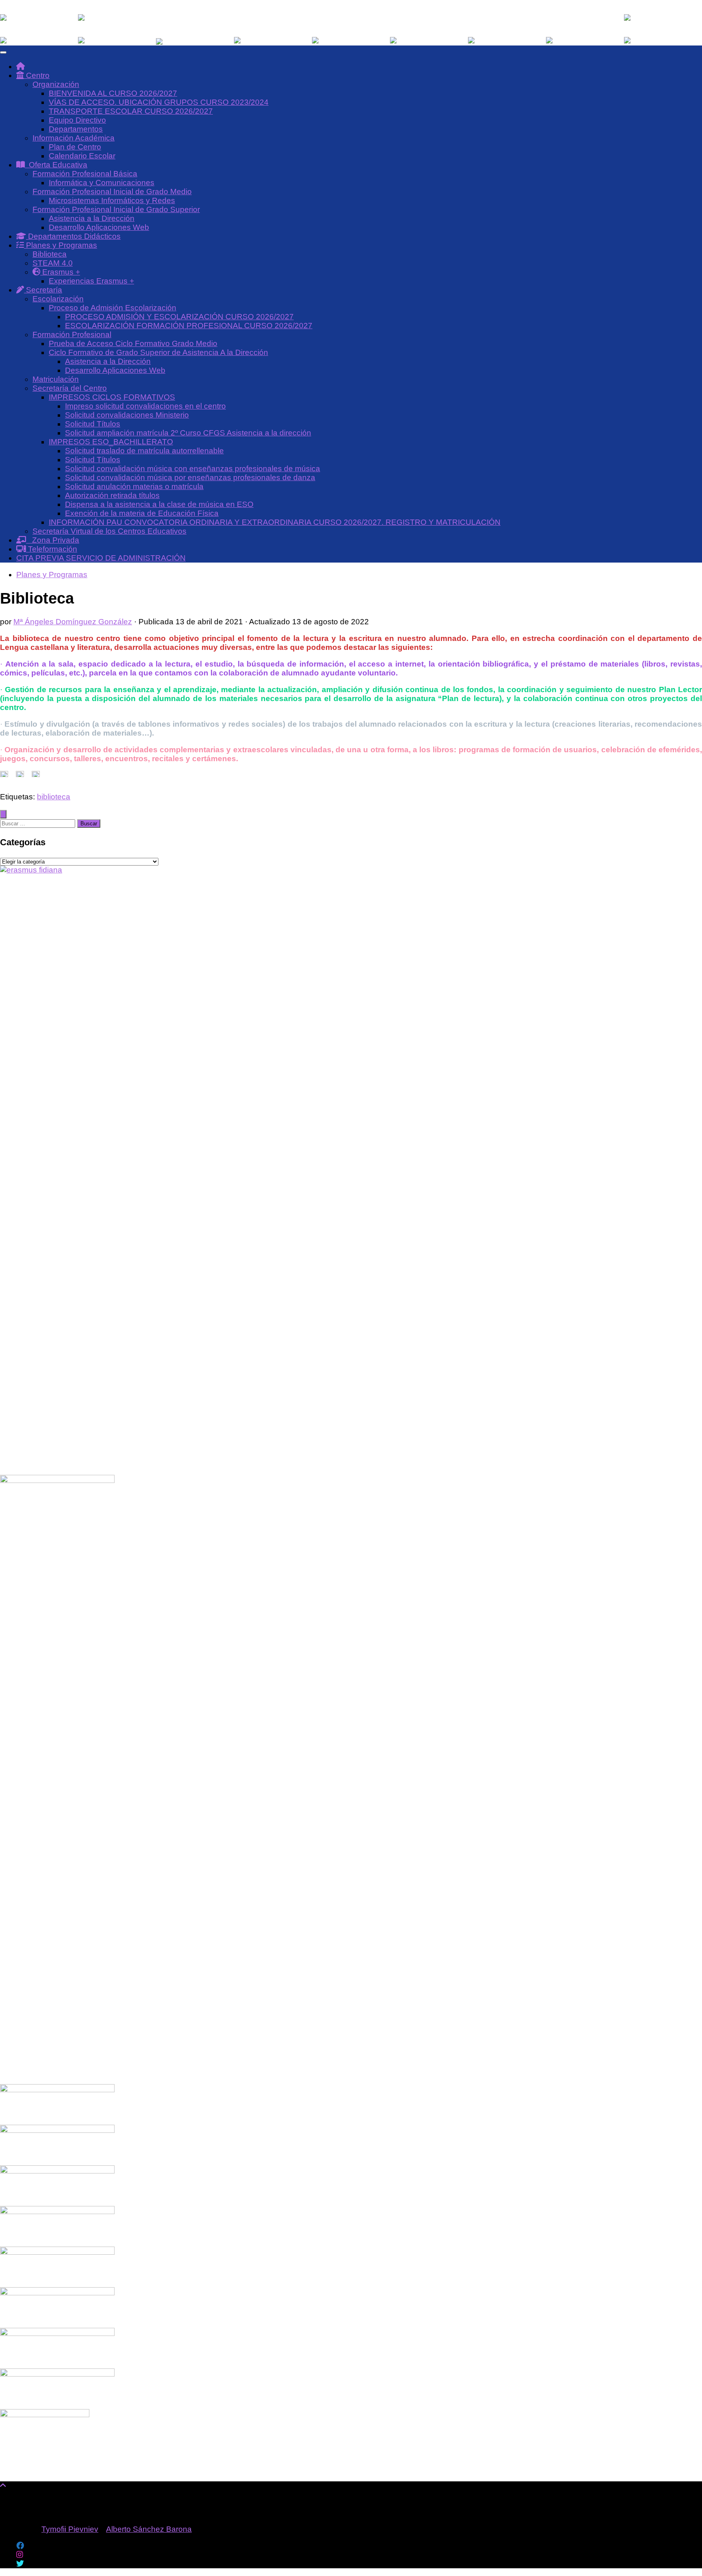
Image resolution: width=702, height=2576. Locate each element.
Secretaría (43, 290)
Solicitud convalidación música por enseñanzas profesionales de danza (190, 477)
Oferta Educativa (56, 165)
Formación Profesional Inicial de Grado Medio (112, 192)
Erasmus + (60, 272)
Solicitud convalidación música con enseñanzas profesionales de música (193, 469)
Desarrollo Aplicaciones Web (99, 227)
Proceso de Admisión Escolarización (113, 308)
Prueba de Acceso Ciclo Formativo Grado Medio (133, 343)
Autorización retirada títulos (112, 495)
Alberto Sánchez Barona (149, 2529)
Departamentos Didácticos (73, 236)
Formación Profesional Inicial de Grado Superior (116, 209)
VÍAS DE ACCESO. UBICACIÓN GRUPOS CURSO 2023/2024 (159, 102)
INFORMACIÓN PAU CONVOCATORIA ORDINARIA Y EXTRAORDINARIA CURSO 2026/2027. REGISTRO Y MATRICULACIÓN (275, 522)
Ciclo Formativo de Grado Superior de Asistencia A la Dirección (158, 352)
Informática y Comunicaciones (102, 183)
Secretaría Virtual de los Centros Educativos (109, 531)
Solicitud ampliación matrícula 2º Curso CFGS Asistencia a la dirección (188, 433)
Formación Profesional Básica (85, 174)
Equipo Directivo (77, 120)
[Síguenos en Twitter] (20, 2564)
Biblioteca (50, 254)
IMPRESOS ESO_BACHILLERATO (111, 442)
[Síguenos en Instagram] (20, 2555)
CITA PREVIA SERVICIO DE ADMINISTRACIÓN (101, 558)
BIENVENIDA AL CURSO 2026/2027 (113, 93)
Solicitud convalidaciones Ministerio (127, 415)
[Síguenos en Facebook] (20, 2546)
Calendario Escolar (82, 156)
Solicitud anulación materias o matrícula (134, 486)
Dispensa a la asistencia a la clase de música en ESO (159, 504)
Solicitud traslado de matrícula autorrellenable (144, 451)
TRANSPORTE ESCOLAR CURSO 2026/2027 (131, 111)
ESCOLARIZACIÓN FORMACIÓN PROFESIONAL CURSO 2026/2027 (189, 326)
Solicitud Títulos (93, 424)
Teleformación (52, 549)
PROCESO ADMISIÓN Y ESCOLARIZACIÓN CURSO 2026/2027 (179, 317)
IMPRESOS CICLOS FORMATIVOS (112, 397)
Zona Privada (53, 540)
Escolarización (58, 299)
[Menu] (3, 52)
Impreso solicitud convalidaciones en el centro (145, 406)
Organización (56, 84)
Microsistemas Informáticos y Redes (112, 200)
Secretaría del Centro (70, 388)
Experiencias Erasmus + (91, 281)
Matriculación (56, 379)
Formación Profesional (72, 334)
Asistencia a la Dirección (92, 218)
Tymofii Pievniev (70, 2529)
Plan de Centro (75, 147)
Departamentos (76, 129)
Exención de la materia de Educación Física (142, 513)
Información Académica (74, 138)
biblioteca (54, 797)
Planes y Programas (61, 245)
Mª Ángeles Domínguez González (73, 622)
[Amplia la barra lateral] (3, 814)
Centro (37, 75)
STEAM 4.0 (53, 263)
